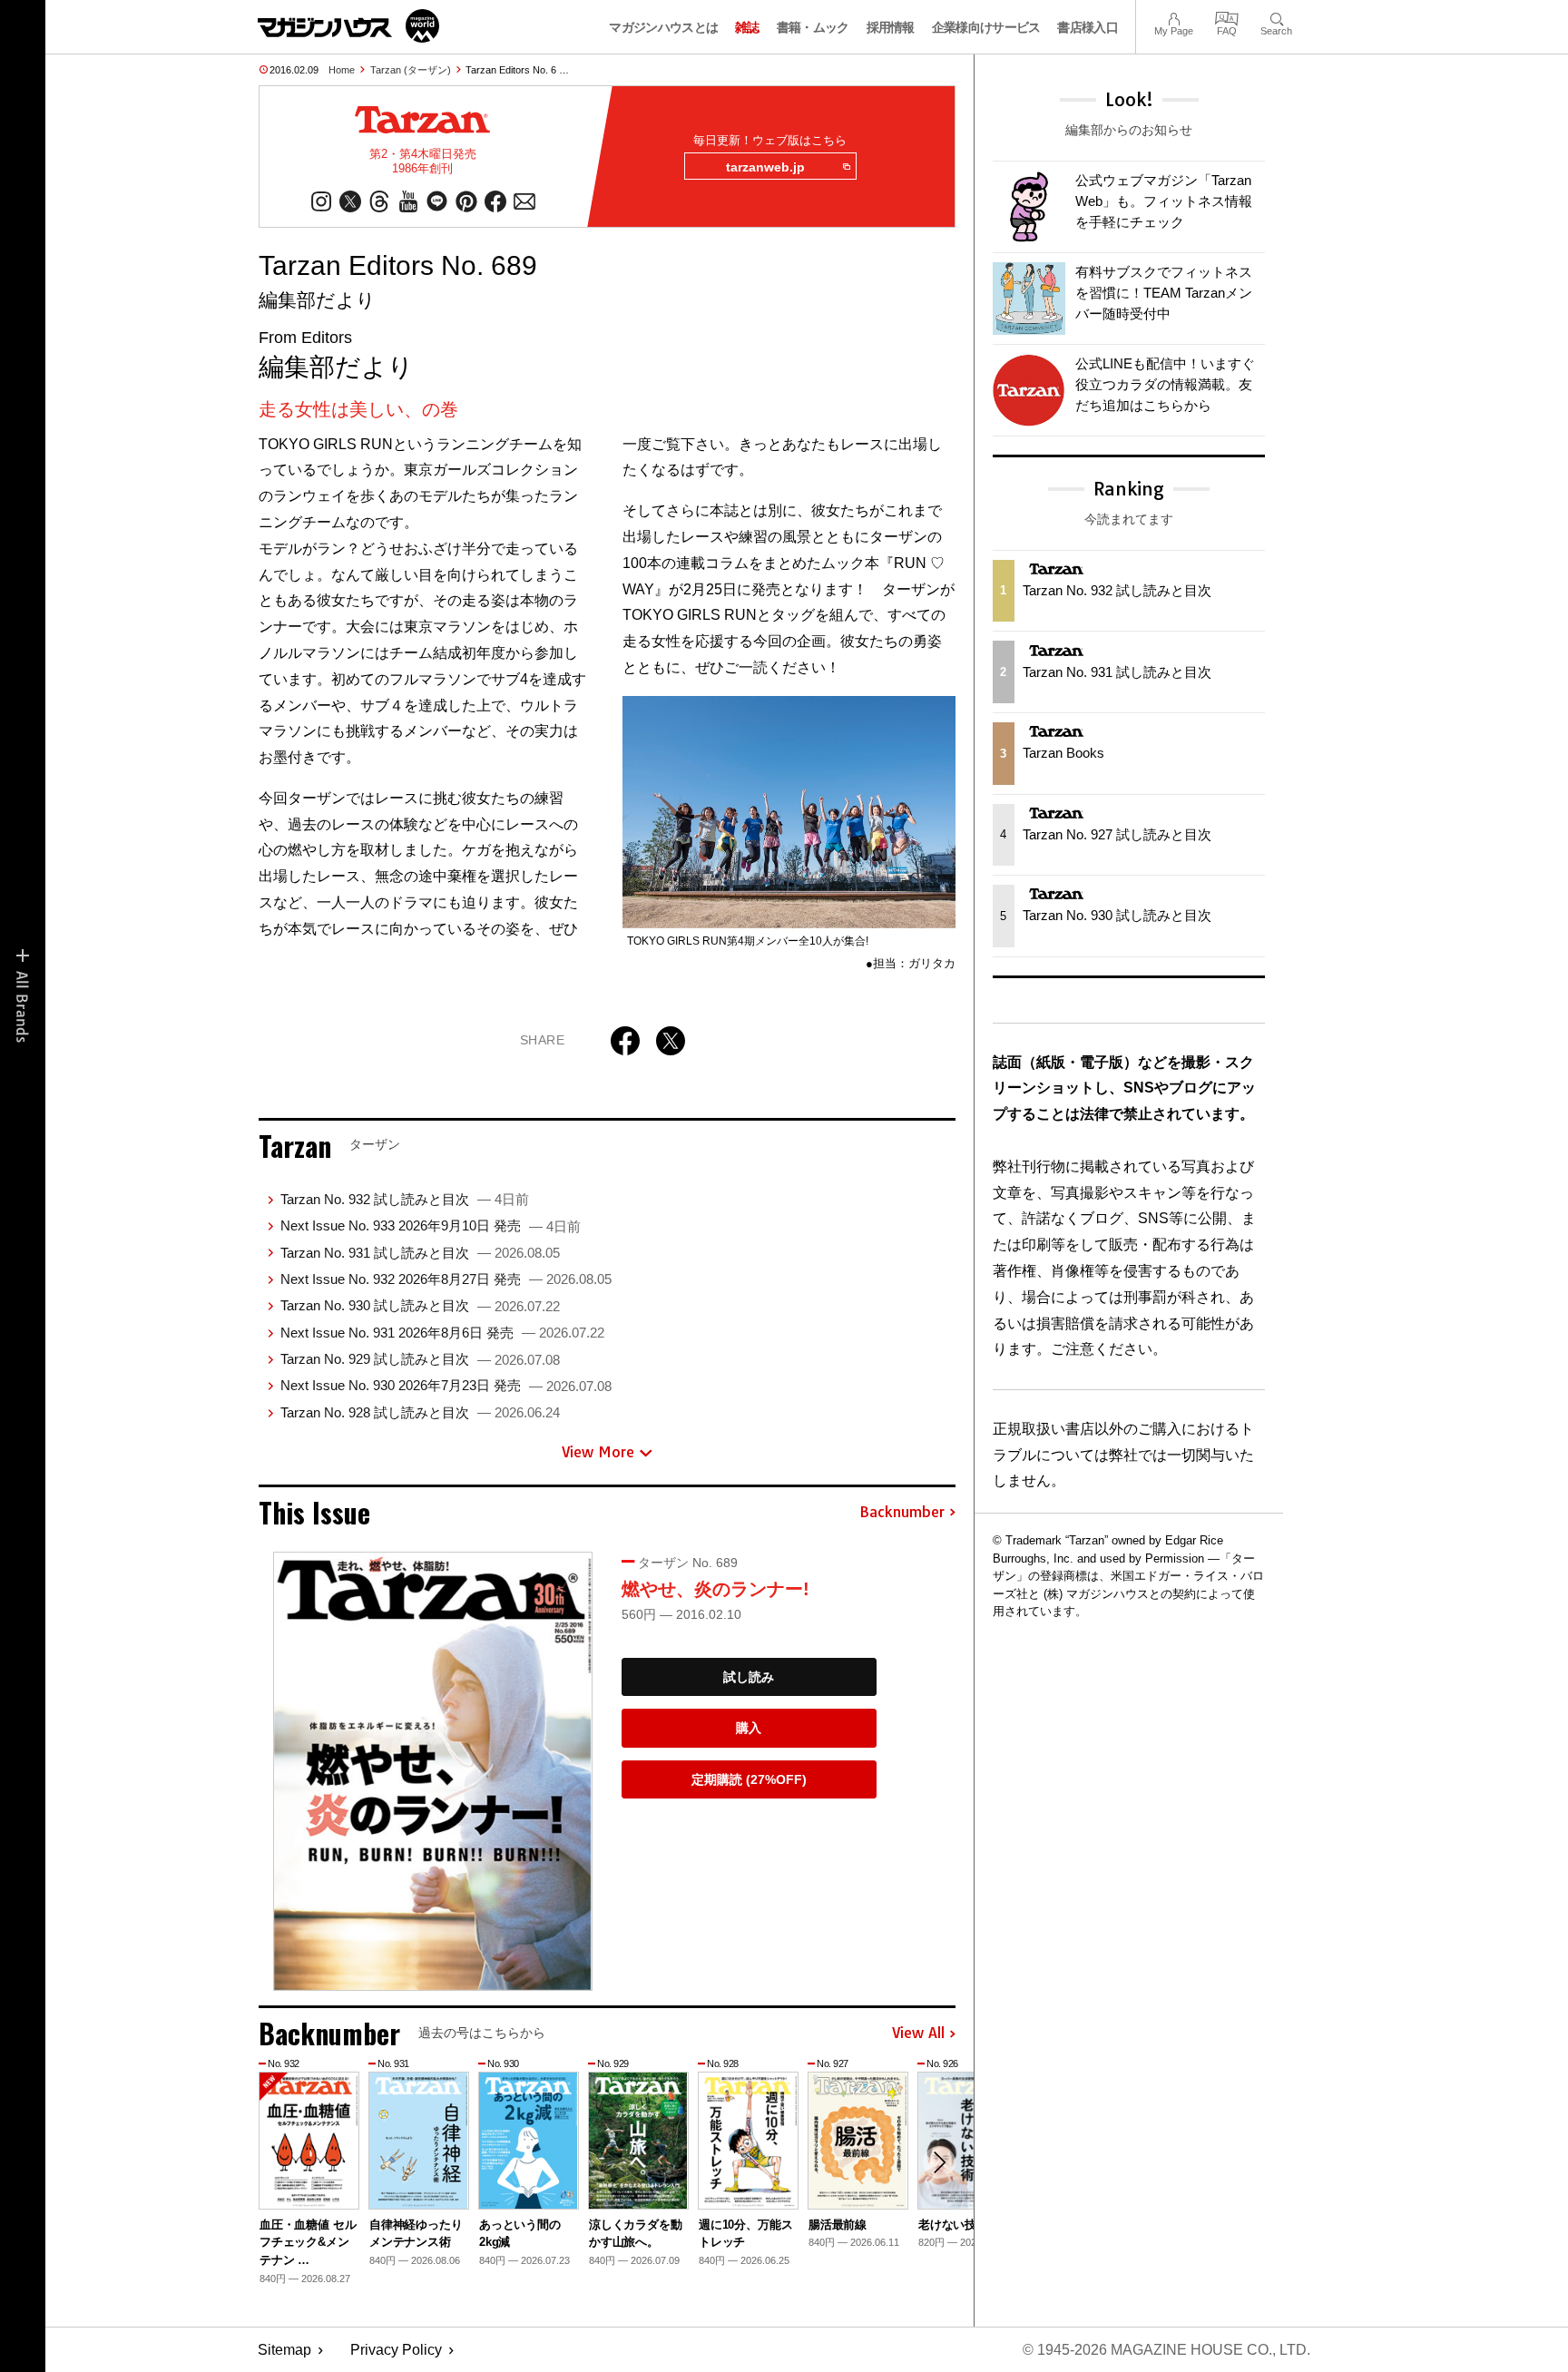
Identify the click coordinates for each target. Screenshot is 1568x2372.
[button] (939, 2162)
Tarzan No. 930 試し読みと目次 (420, 1305)
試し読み (749, 1677)
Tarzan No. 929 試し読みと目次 (420, 1359)
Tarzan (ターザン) (411, 70)
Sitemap (284, 2350)
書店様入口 (1088, 27)
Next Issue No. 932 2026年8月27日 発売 (446, 1279)
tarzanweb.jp (765, 167)
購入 (749, 1728)
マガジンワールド (348, 26)
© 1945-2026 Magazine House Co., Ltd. (1166, 2350)
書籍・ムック (813, 27)
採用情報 (891, 27)
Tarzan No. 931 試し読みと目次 (420, 1253)
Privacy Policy (396, 2350)
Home (342, 70)
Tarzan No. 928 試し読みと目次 (420, 1412)
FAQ (1227, 17)
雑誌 (747, 27)
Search (1276, 17)
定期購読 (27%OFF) (749, 1779)
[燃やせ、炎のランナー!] (433, 1771)
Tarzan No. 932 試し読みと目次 (405, 1199)
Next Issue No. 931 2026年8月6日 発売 (442, 1333)
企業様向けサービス (986, 27)
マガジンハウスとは (663, 27)
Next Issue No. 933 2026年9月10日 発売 (431, 1225)
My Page (1174, 17)
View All (918, 2034)
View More (598, 1452)
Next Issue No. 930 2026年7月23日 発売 (446, 1385)
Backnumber (902, 1513)
